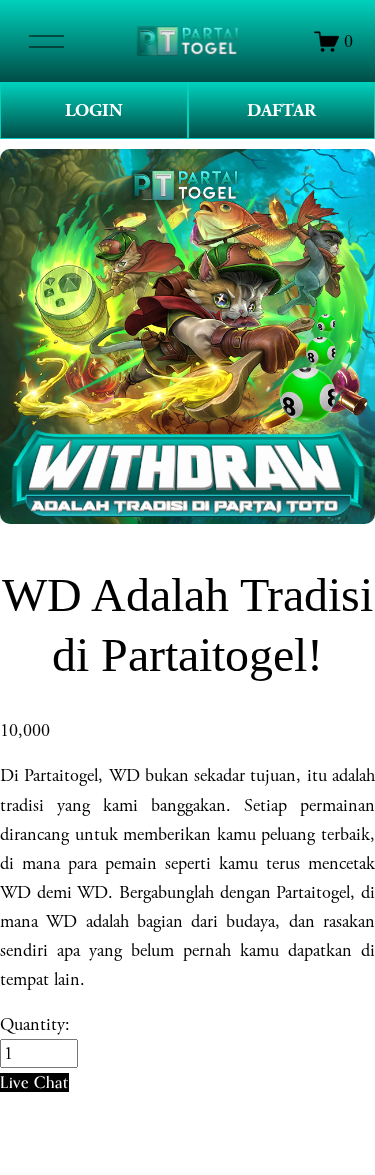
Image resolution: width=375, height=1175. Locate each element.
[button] (34, 1082)
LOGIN (94, 110)
